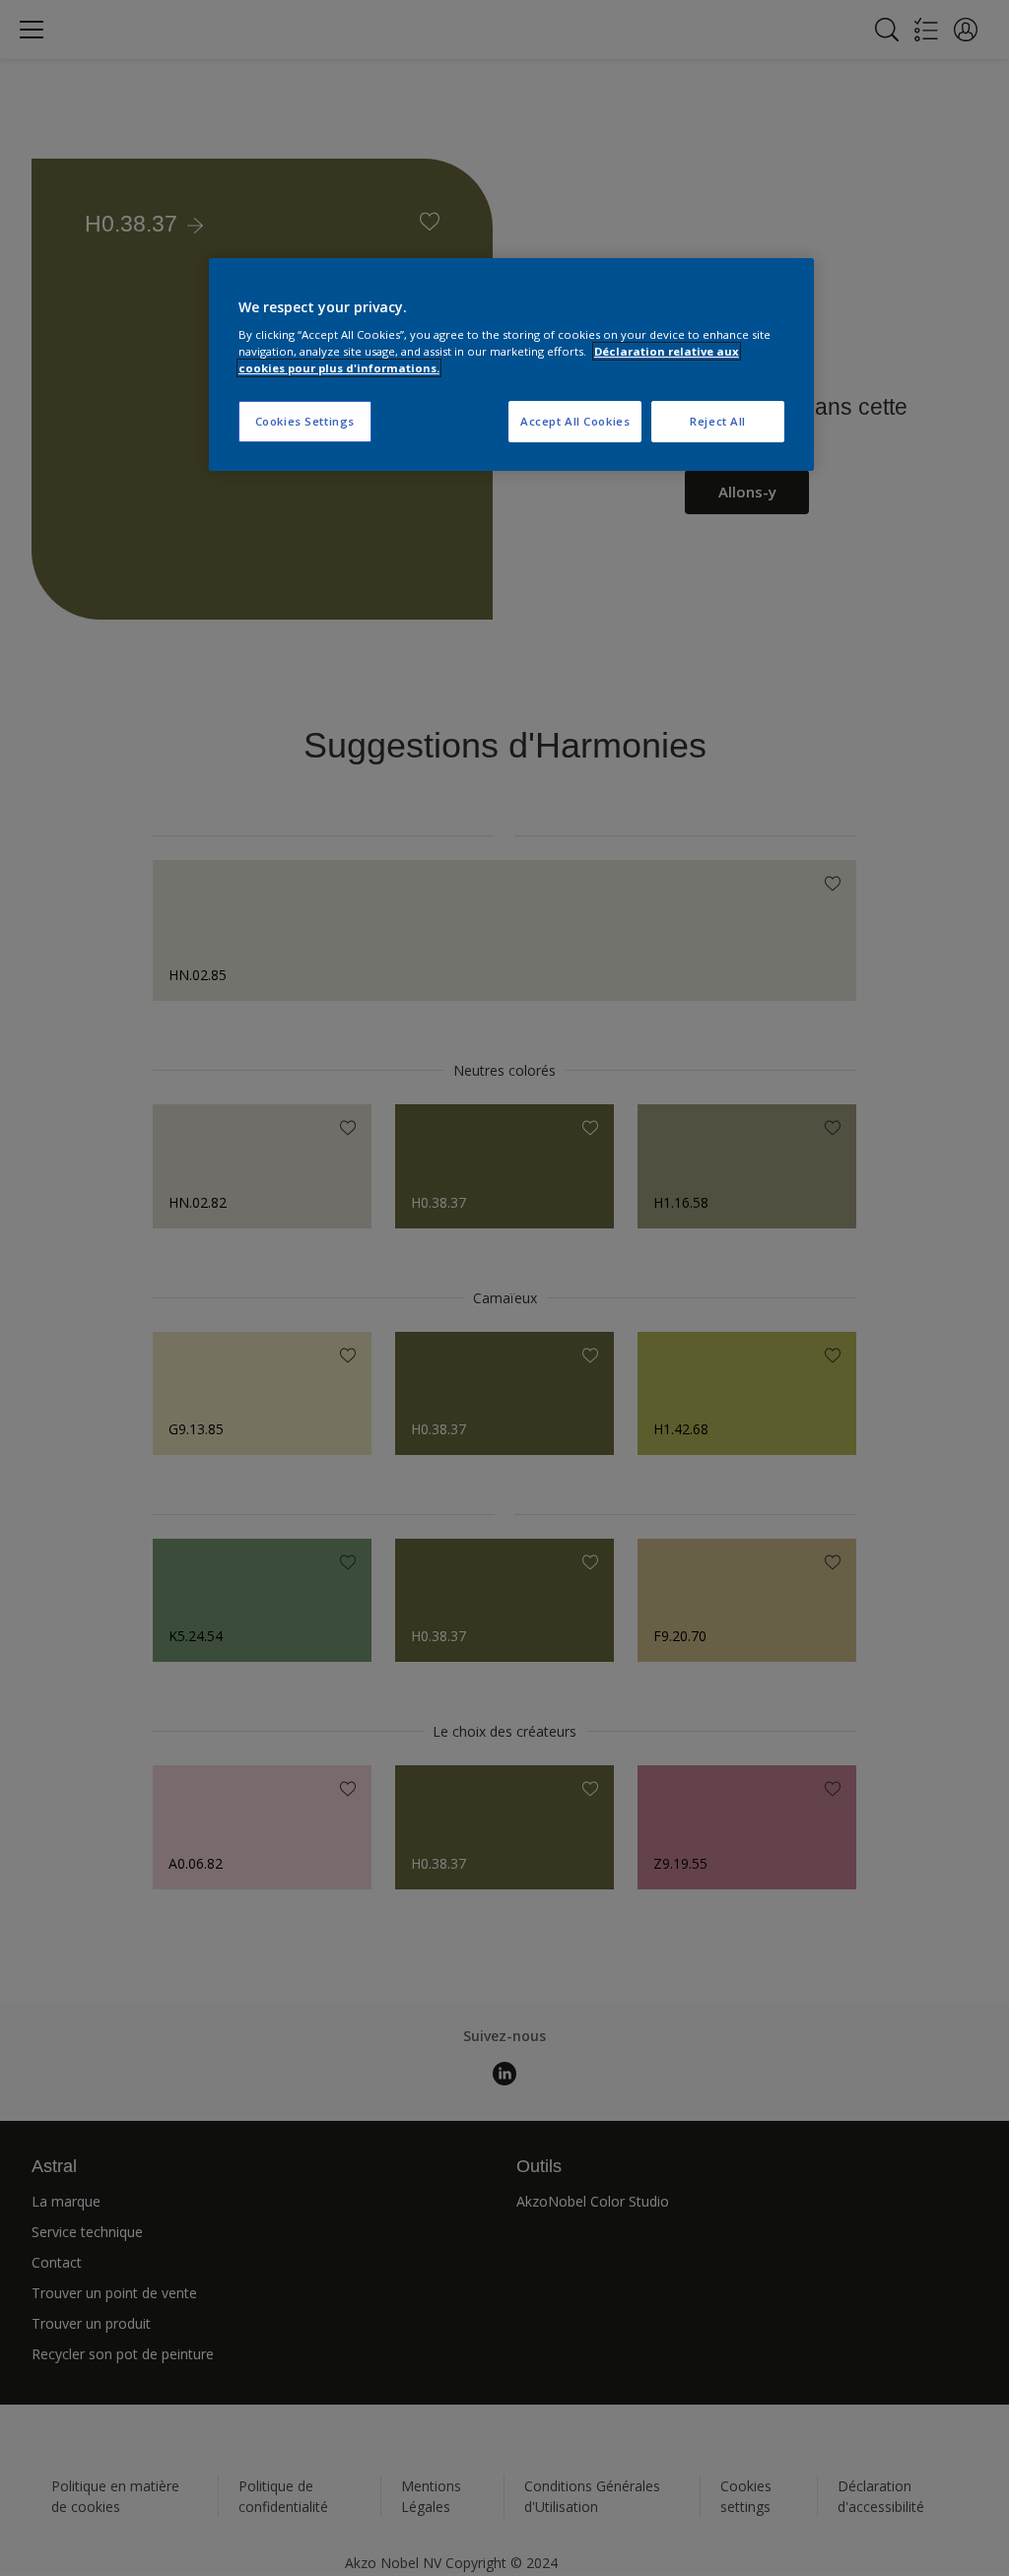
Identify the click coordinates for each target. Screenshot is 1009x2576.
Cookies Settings (305, 421)
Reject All (718, 421)
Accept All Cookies (575, 421)
